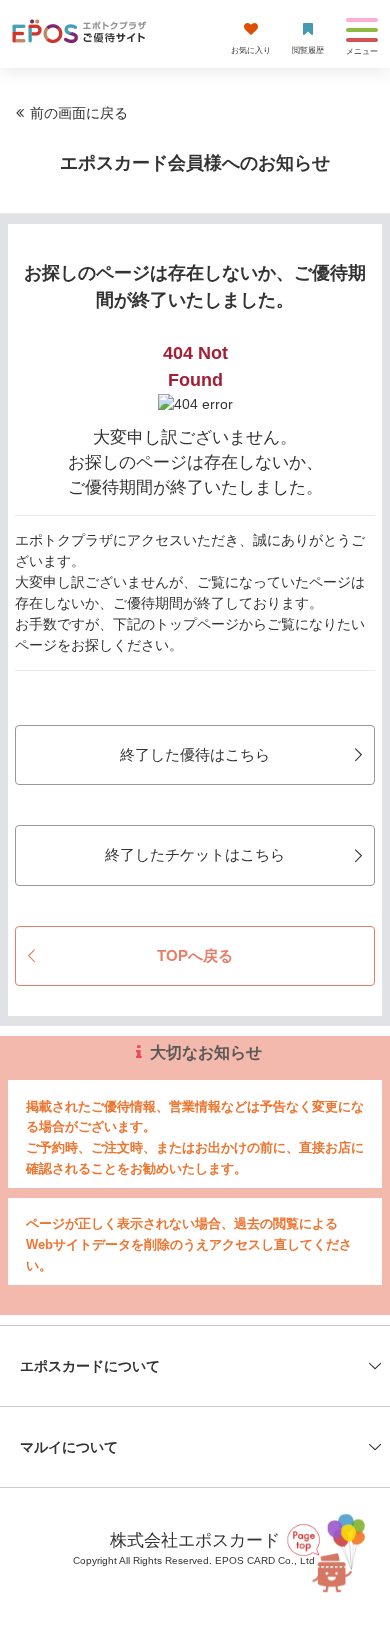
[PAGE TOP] (326, 1551)
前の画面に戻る (79, 113)
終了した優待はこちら (195, 754)
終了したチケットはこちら (195, 854)
